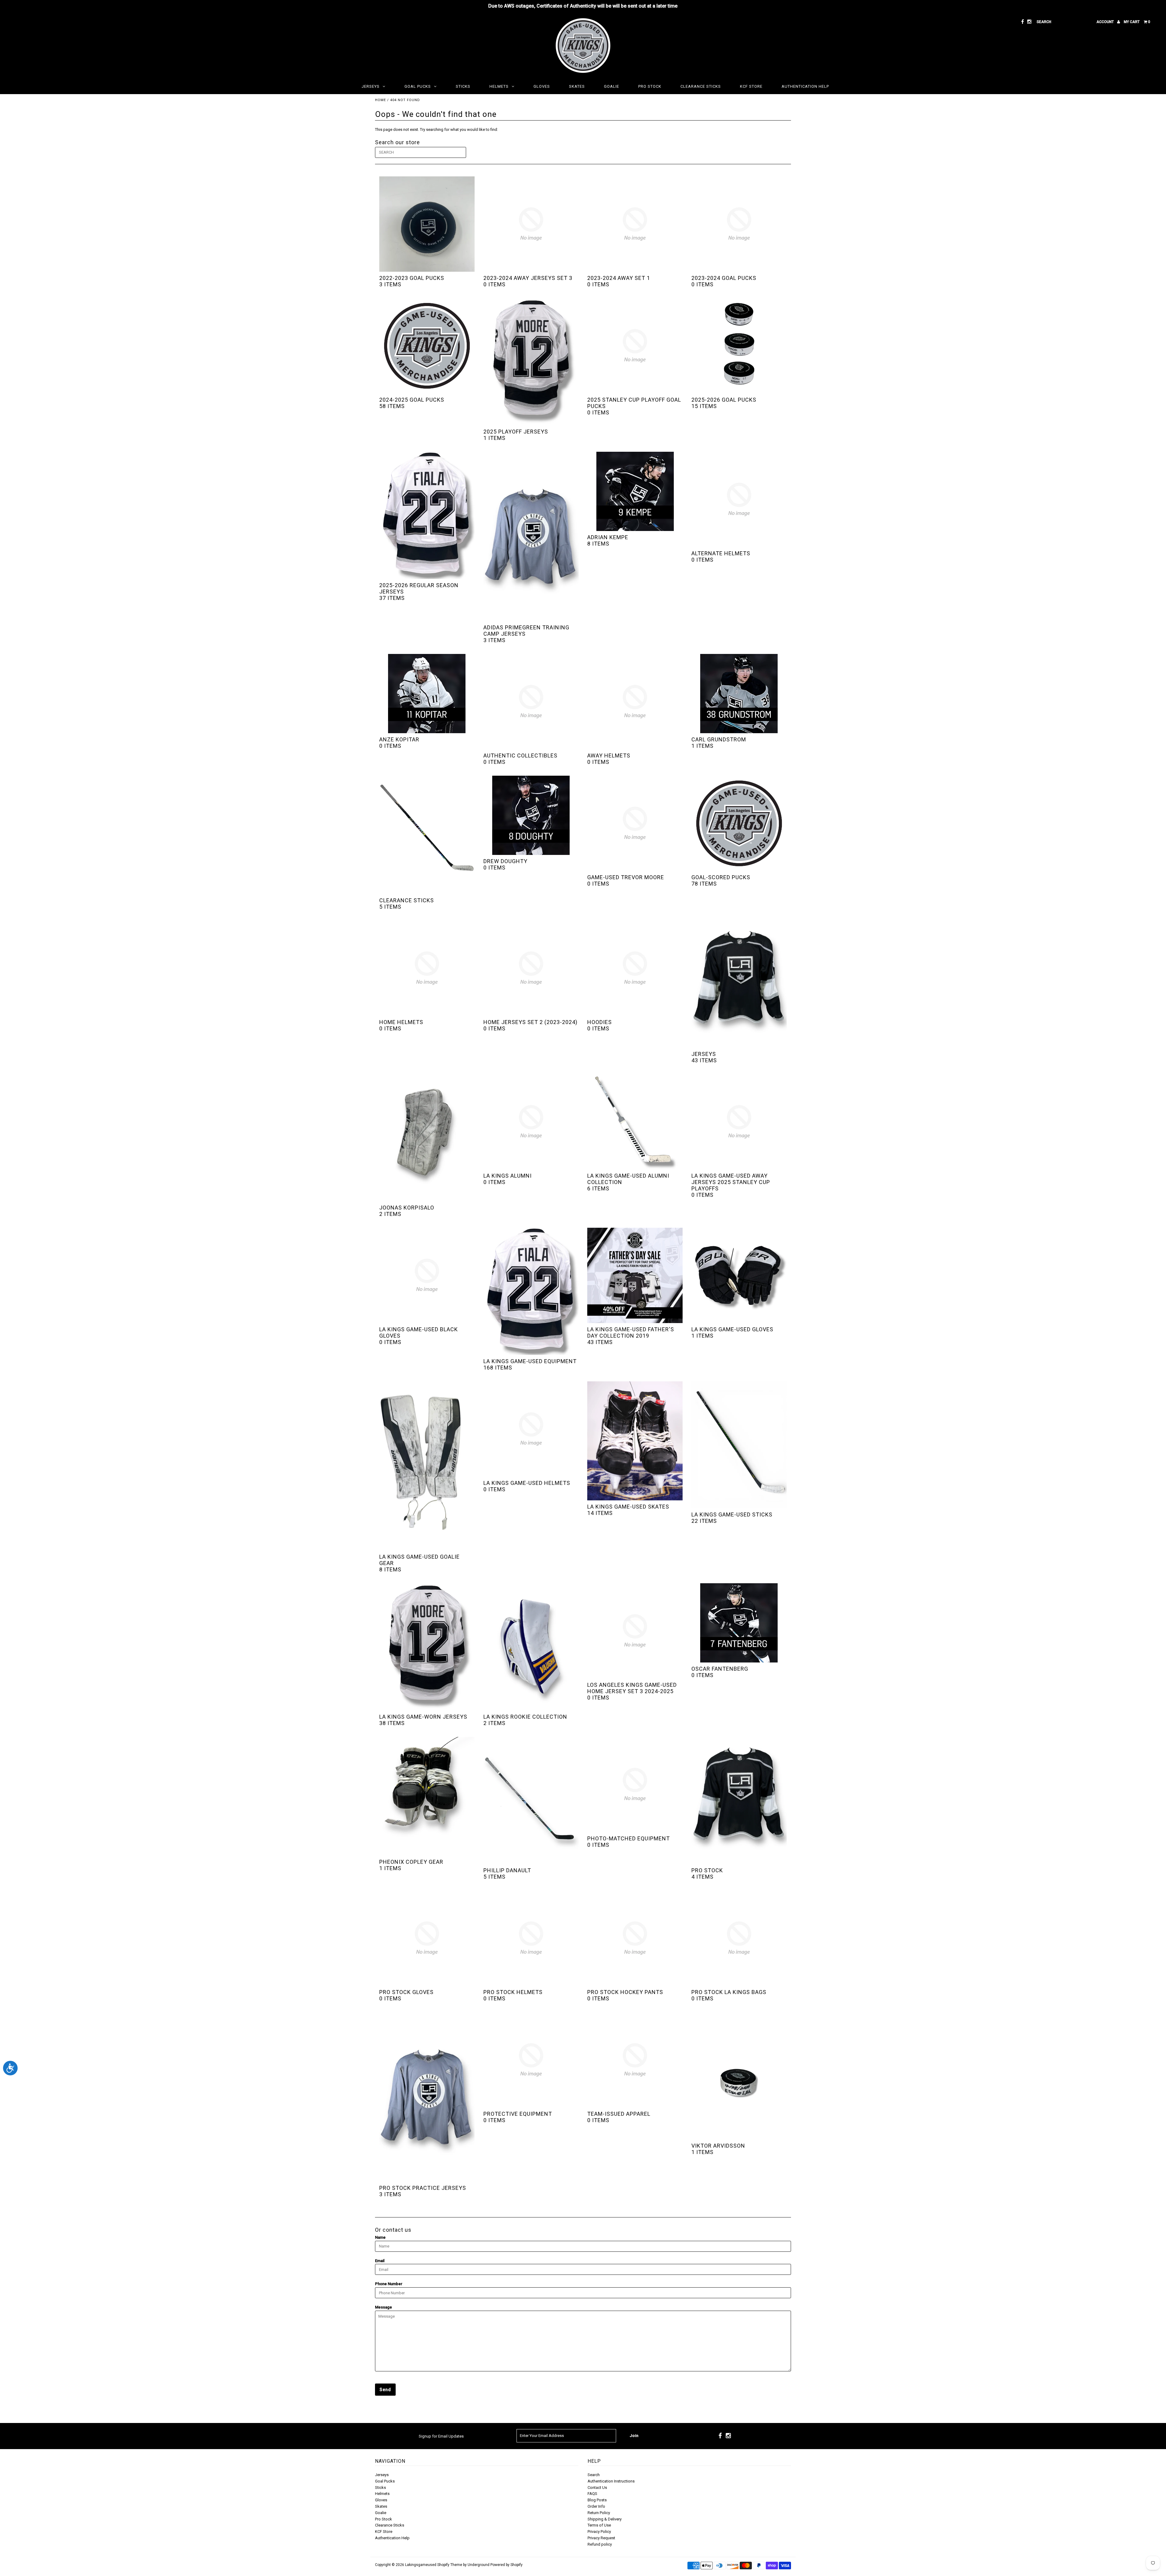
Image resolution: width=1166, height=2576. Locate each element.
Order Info (596, 2506)
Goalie (612, 86)
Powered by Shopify (506, 2565)
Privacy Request (601, 2538)
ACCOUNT (1106, 22)
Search (594, 2475)
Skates (577, 86)
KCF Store (751, 86)
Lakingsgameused (421, 2565)
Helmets (499, 86)
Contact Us (597, 2488)
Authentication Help (805, 86)
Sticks (463, 86)
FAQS (592, 2494)
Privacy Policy (599, 2532)
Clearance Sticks (701, 86)
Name (380, 2237)
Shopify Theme (450, 2565)
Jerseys (371, 86)
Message (384, 2307)
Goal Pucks (418, 86)
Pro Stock (650, 86)
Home (380, 100)
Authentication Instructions (611, 2481)
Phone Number (389, 2284)
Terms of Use (599, 2525)
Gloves (542, 86)
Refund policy (600, 2544)
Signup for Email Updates (441, 2436)
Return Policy (599, 2513)
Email (380, 2261)
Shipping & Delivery (605, 2519)
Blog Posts (597, 2500)
